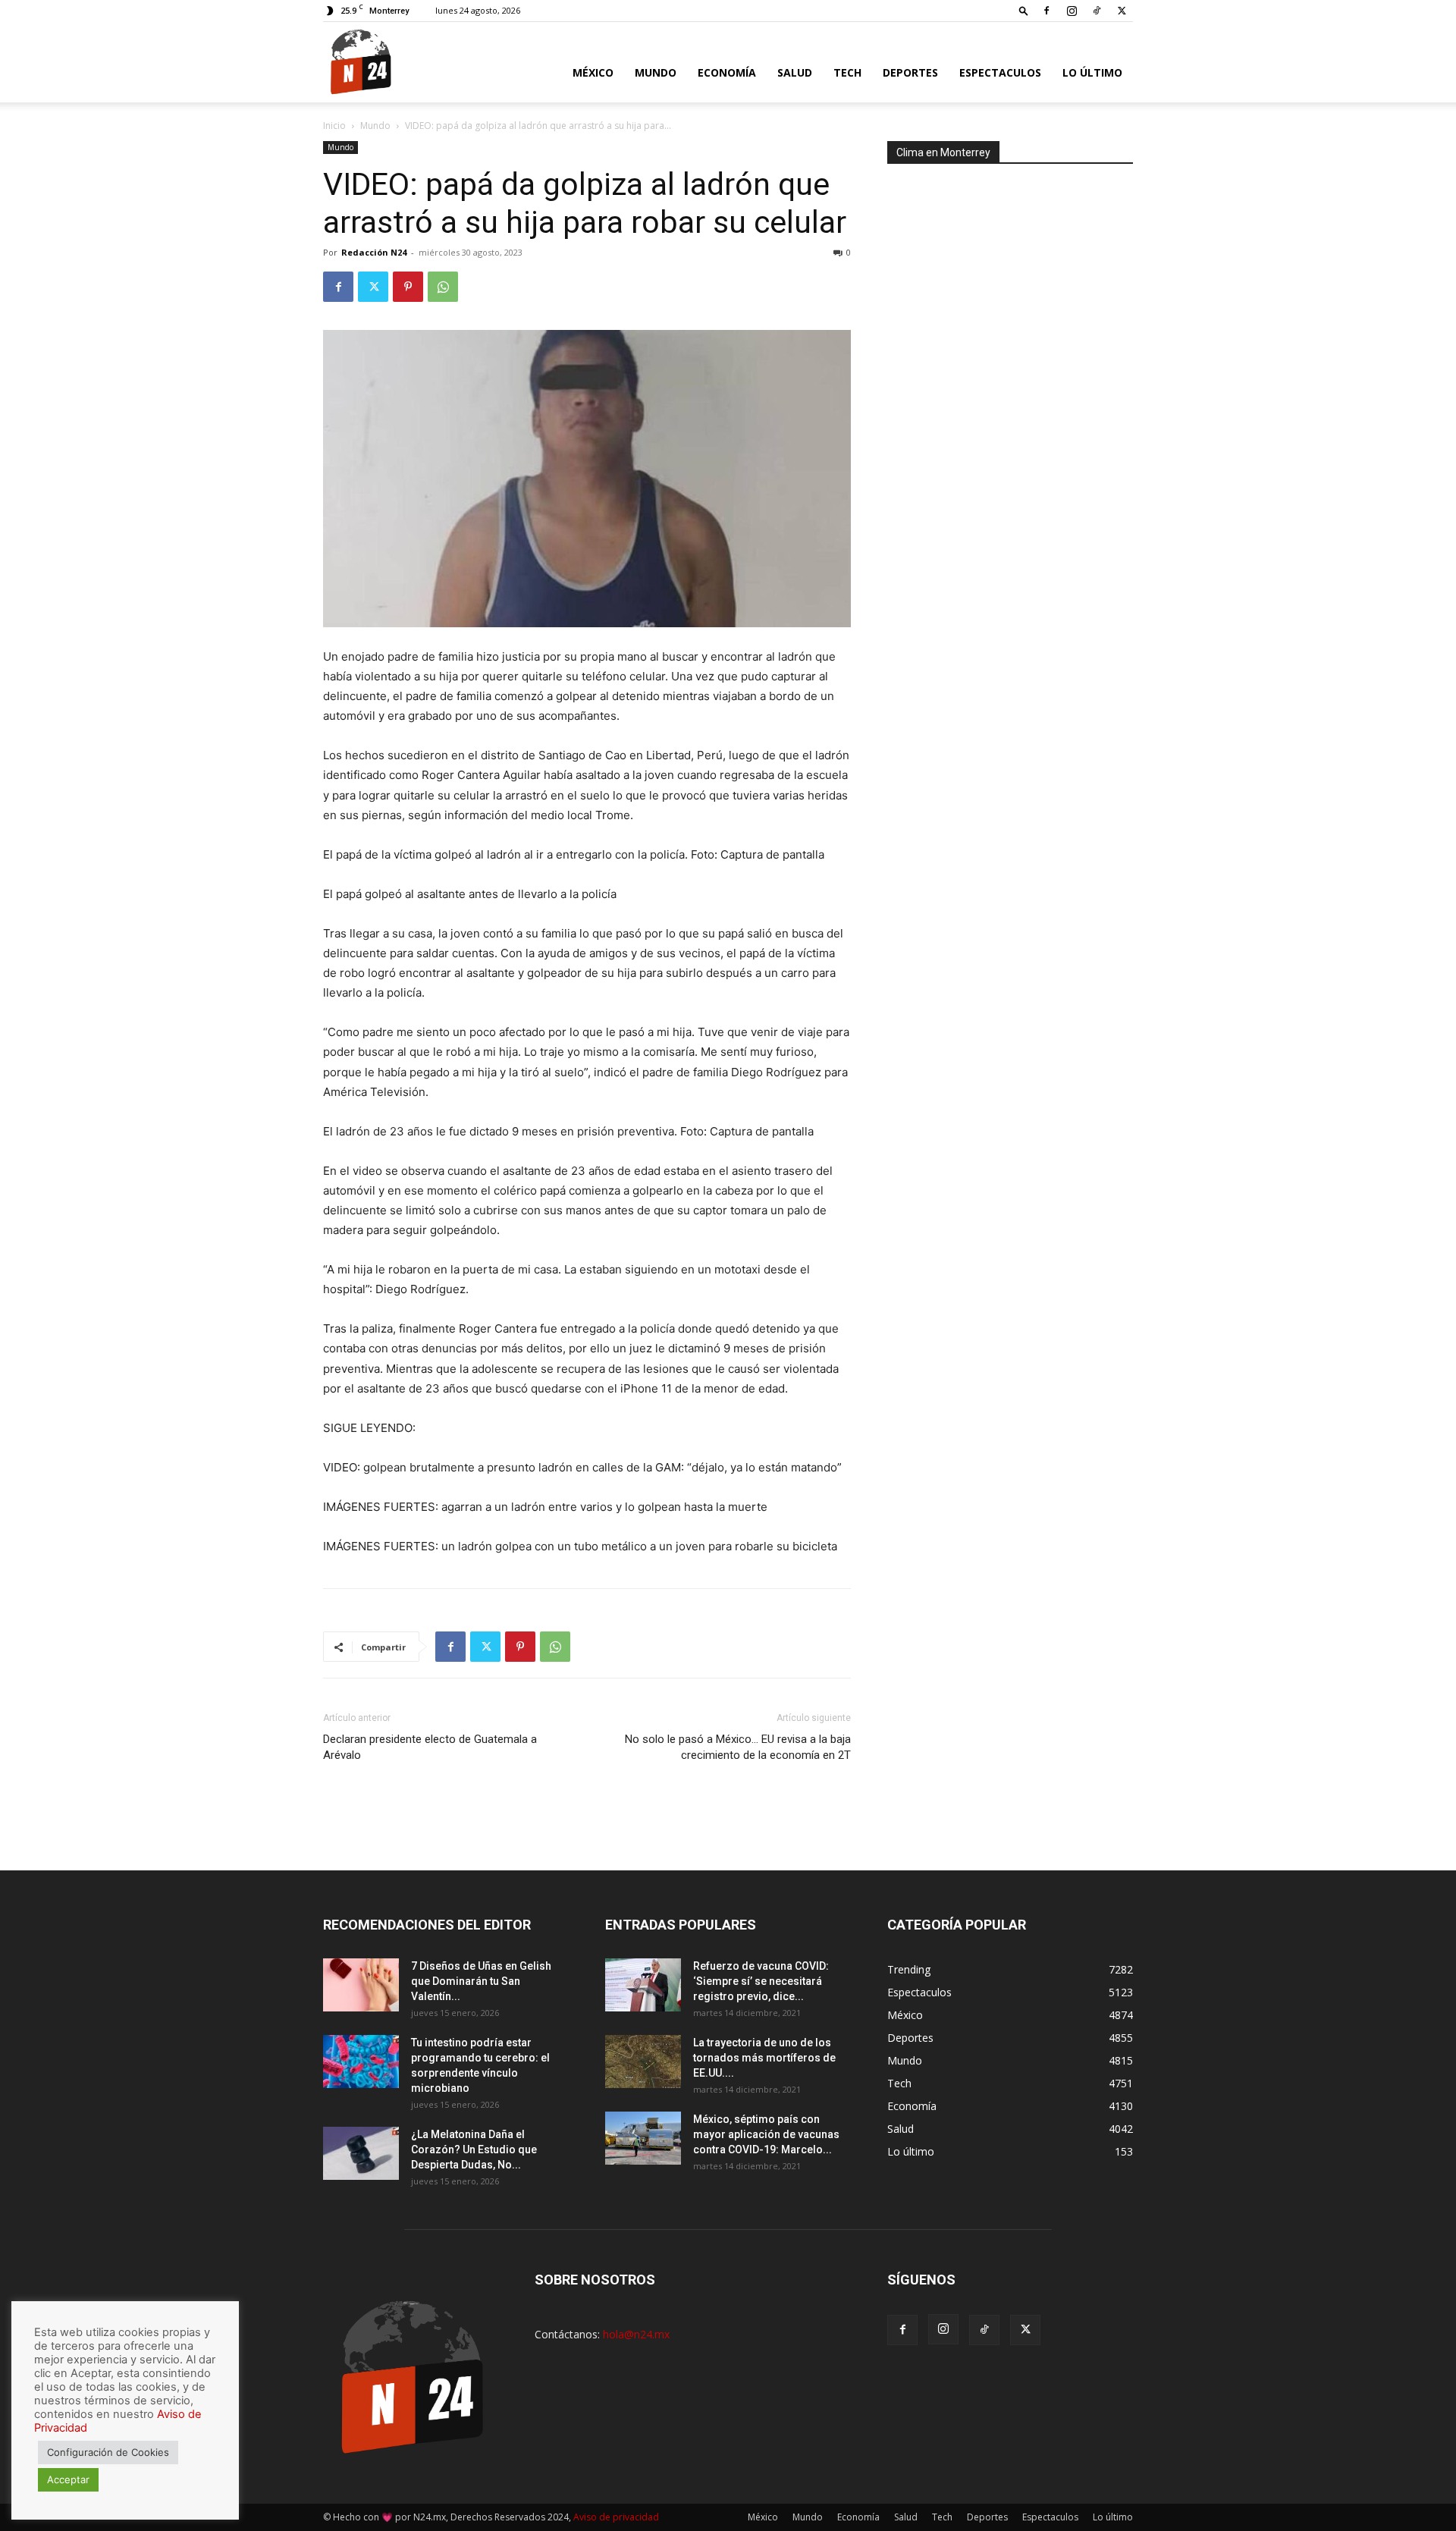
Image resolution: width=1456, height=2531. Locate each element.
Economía (727, 72)
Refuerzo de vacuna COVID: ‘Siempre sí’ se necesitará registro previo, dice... (761, 1981)
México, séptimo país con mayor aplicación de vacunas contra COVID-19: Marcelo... (766, 2134)
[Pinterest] (408, 287)
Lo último (1092, 72)
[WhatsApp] (443, 287)
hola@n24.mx (636, 2334)
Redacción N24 (374, 252)
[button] (1024, 10)
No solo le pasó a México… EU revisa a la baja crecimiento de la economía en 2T (738, 1747)
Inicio (334, 126)
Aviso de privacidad (616, 2517)
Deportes (910, 72)
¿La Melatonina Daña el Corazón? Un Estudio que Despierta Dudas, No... (474, 2149)
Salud (795, 72)
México (593, 72)
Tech (847, 72)
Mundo (656, 72)
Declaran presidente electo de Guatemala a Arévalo (430, 1747)
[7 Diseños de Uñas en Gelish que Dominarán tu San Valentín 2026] (361, 1985)
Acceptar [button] (68, 2479)
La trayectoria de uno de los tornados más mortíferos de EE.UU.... (764, 2058)
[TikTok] (1097, 11)
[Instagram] (1072, 11)
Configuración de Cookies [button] (108, 2452)
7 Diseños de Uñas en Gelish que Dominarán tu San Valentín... (481, 1981)
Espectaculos (1000, 72)
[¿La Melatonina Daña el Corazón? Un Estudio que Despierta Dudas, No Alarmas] (361, 2153)
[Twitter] (1122, 11)
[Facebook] (1046, 11)
